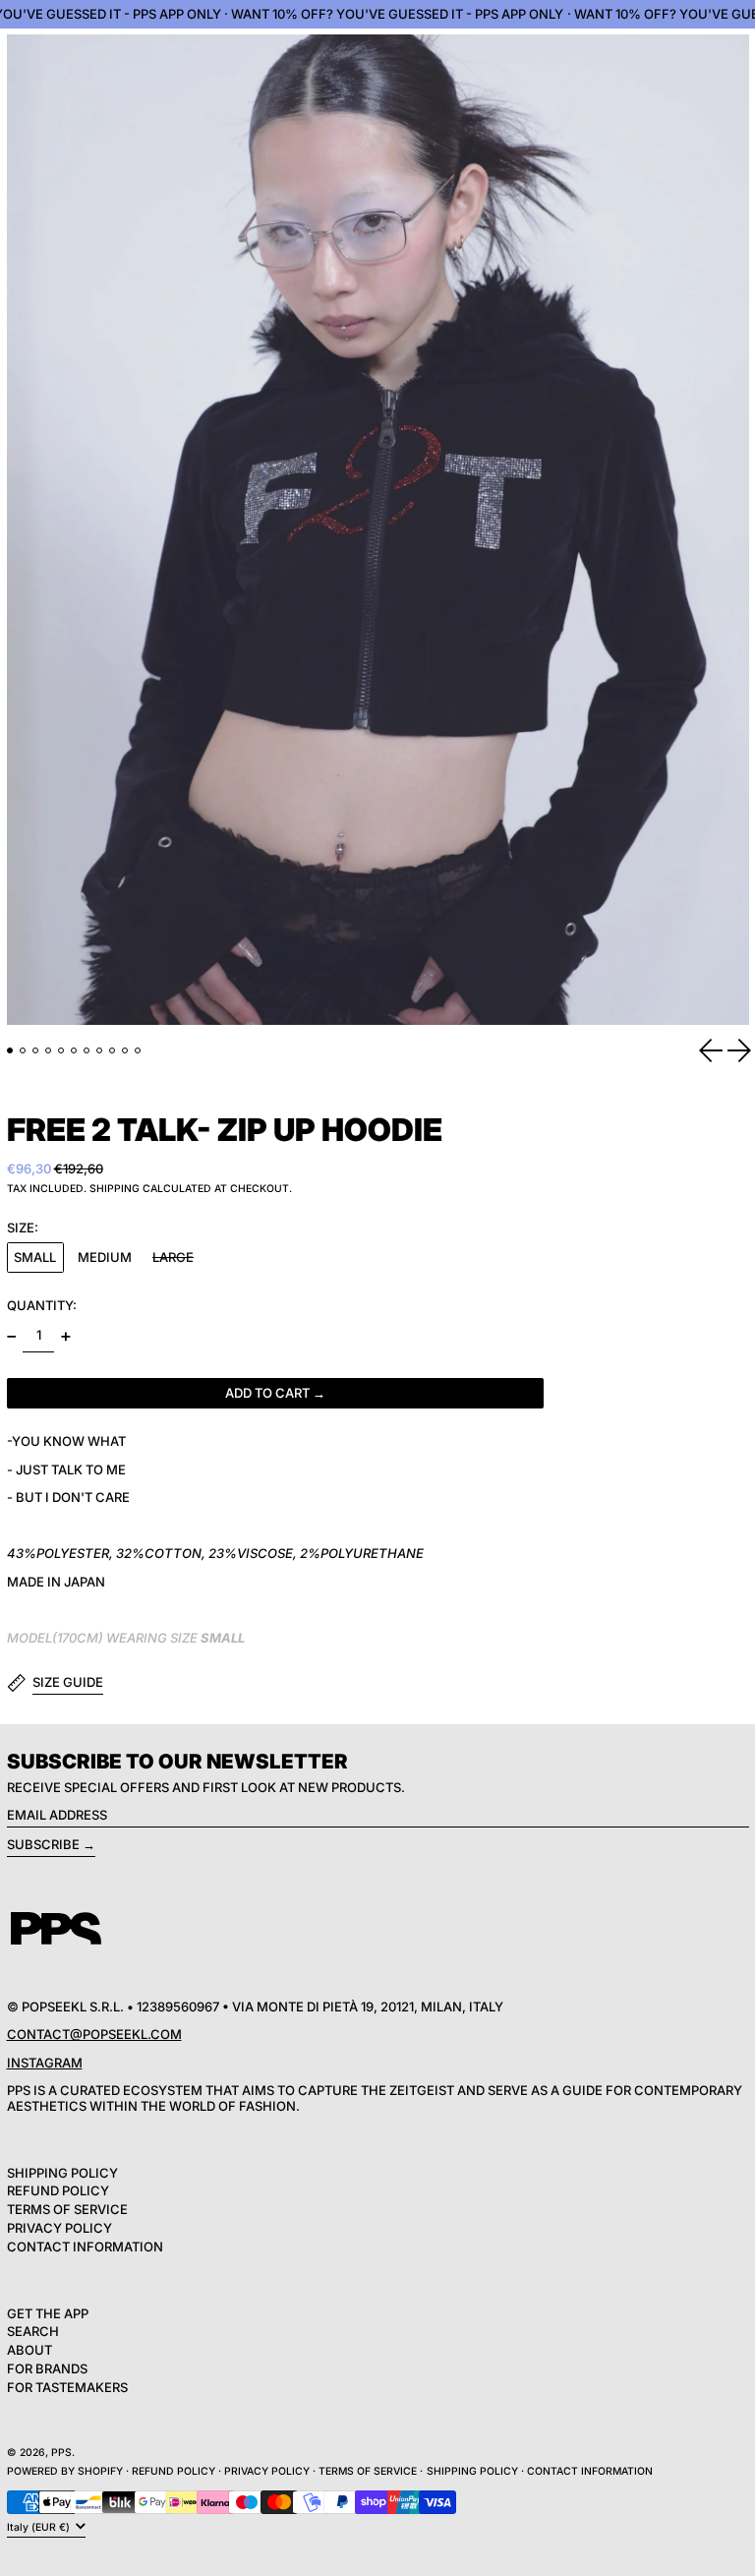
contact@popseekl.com (94, 2034)
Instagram (45, 2063)
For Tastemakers (67, 2387)
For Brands (47, 2368)
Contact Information (85, 2247)
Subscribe (43, 1844)
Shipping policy (472, 2471)
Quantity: (42, 1305)
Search (33, 2331)
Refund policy (174, 2471)
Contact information (590, 2471)
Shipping (115, 1189)
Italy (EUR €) (40, 2527)
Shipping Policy (62, 2173)
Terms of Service (67, 2209)
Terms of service (368, 2471)
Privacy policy (267, 2471)
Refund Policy (58, 2190)
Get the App (48, 2313)
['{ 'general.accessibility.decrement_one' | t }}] (11, 1336)
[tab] (10, 1051)
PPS (61, 2453)
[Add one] (65, 1336)
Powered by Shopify (65, 2471)
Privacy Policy (59, 2228)
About (29, 2350)
